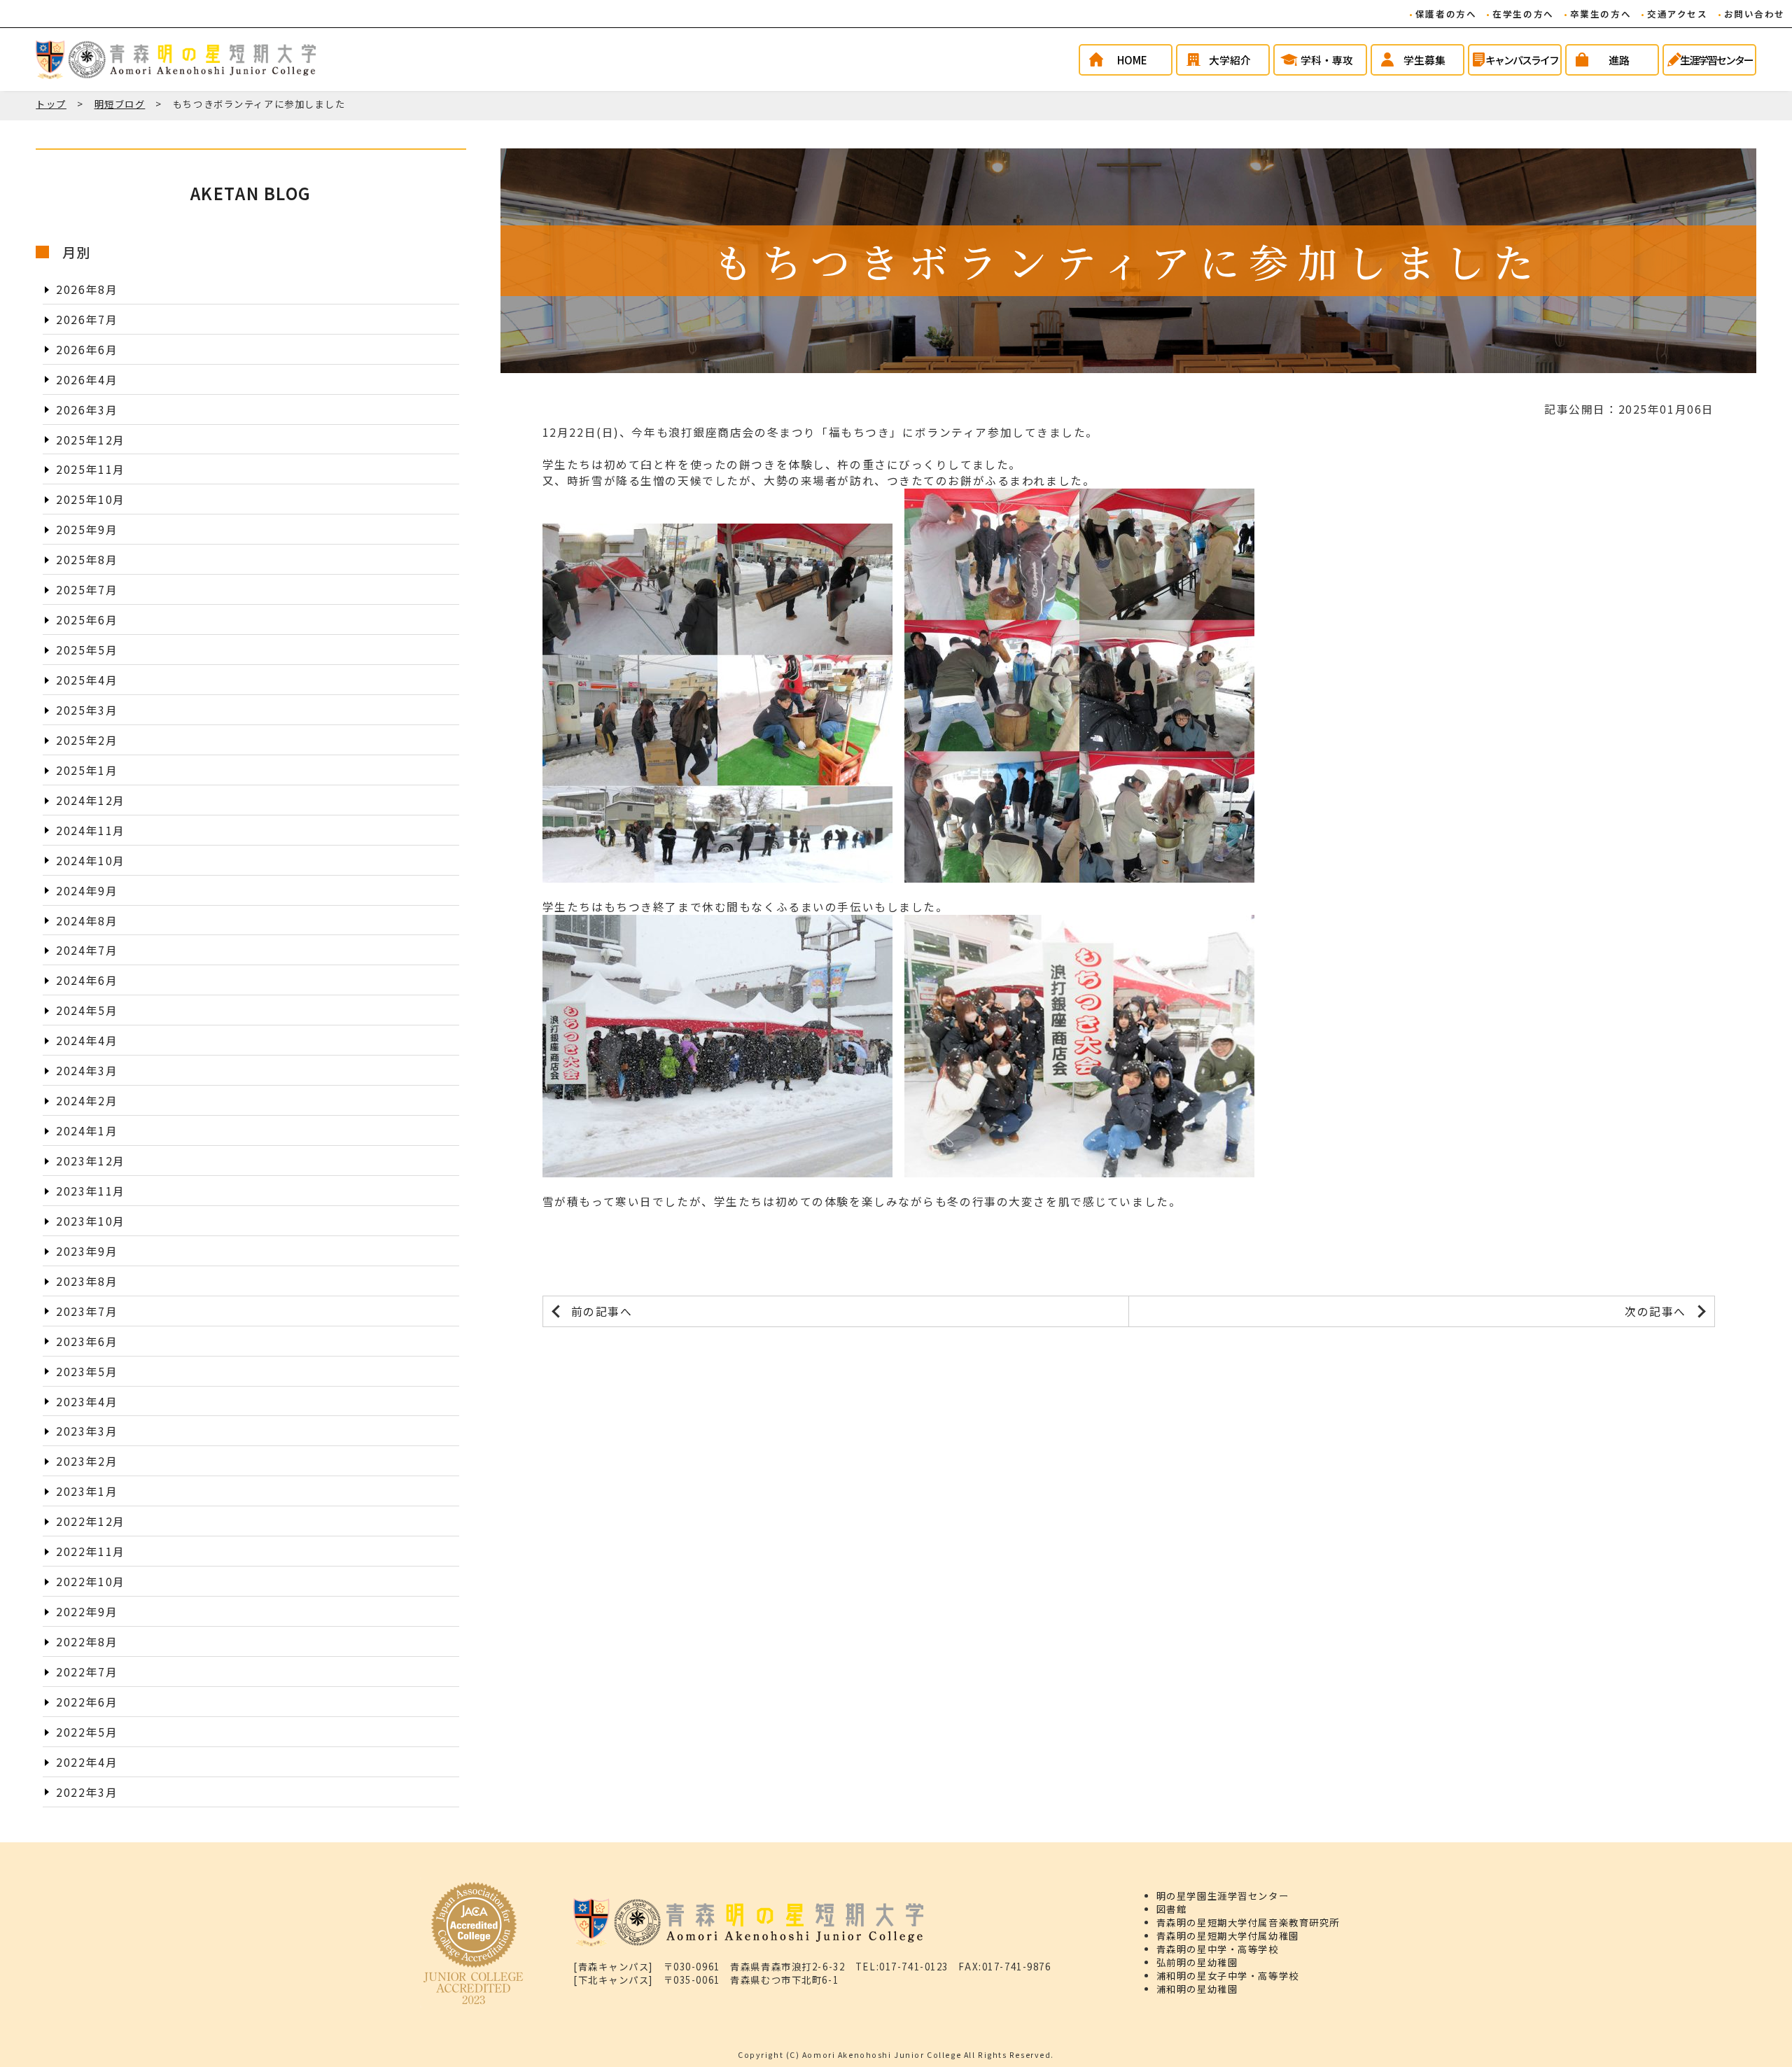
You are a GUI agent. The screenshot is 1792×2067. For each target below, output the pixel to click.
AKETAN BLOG (251, 193)
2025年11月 (91, 469)
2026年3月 (87, 409)
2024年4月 (87, 1040)
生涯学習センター (1716, 60)
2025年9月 (87, 530)
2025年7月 (87, 590)
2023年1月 (87, 1491)
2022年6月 (87, 1701)
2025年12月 (91, 439)
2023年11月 (91, 1191)
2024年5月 (87, 1010)
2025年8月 (87, 560)
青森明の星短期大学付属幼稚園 (1228, 1936)
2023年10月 (91, 1220)
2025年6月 (87, 620)
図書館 (1172, 1909)
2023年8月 (87, 1281)
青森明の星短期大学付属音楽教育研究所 (1248, 1922)
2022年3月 (87, 1792)
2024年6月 (87, 980)
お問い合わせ (1755, 14)
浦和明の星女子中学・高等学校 (1228, 1976)
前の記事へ (602, 1311)
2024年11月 (91, 830)
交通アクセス (1677, 14)
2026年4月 (87, 379)
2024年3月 (87, 1071)
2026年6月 (87, 349)
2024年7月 (87, 950)
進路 (1619, 60)
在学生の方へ (1523, 14)
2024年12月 (91, 800)
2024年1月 (87, 1131)
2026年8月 (87, 289)
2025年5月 (87, 650)
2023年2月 (87, 1461)
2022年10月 (91, 1582)
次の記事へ (1655, 1311)
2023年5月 (87, 1371)
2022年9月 (87, 1612)
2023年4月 (87, 1401)
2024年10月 (91, 860)
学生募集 (1424, 60)
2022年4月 (87, 1761)
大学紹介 (1230, 60)
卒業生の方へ (1601, 14)
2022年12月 (91, 1521)
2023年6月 (87, 1341)
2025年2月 (87, 740)
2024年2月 (87, 1101)
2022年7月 (87, 1672)
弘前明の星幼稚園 (1197, 1962)
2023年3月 (87, 1431)
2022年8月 (87, 1642)
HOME (1132, 60)
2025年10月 (91, 499)
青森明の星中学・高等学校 (1218, 1949)
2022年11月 (91, 1551)
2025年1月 (87, 770)
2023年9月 (87, 1250)
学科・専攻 (1327, 60)
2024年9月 (87, 890)
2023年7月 (87, 1311)
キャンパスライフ (1522, 60)
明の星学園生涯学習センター (1223, 1896)
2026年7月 (87, 319)
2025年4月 (87, 680)
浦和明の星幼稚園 (1197, 1989)
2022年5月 (87, 1731)
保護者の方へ (1446, 14)
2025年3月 (87, 710)
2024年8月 (87, 920)
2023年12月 (91, 1161)
